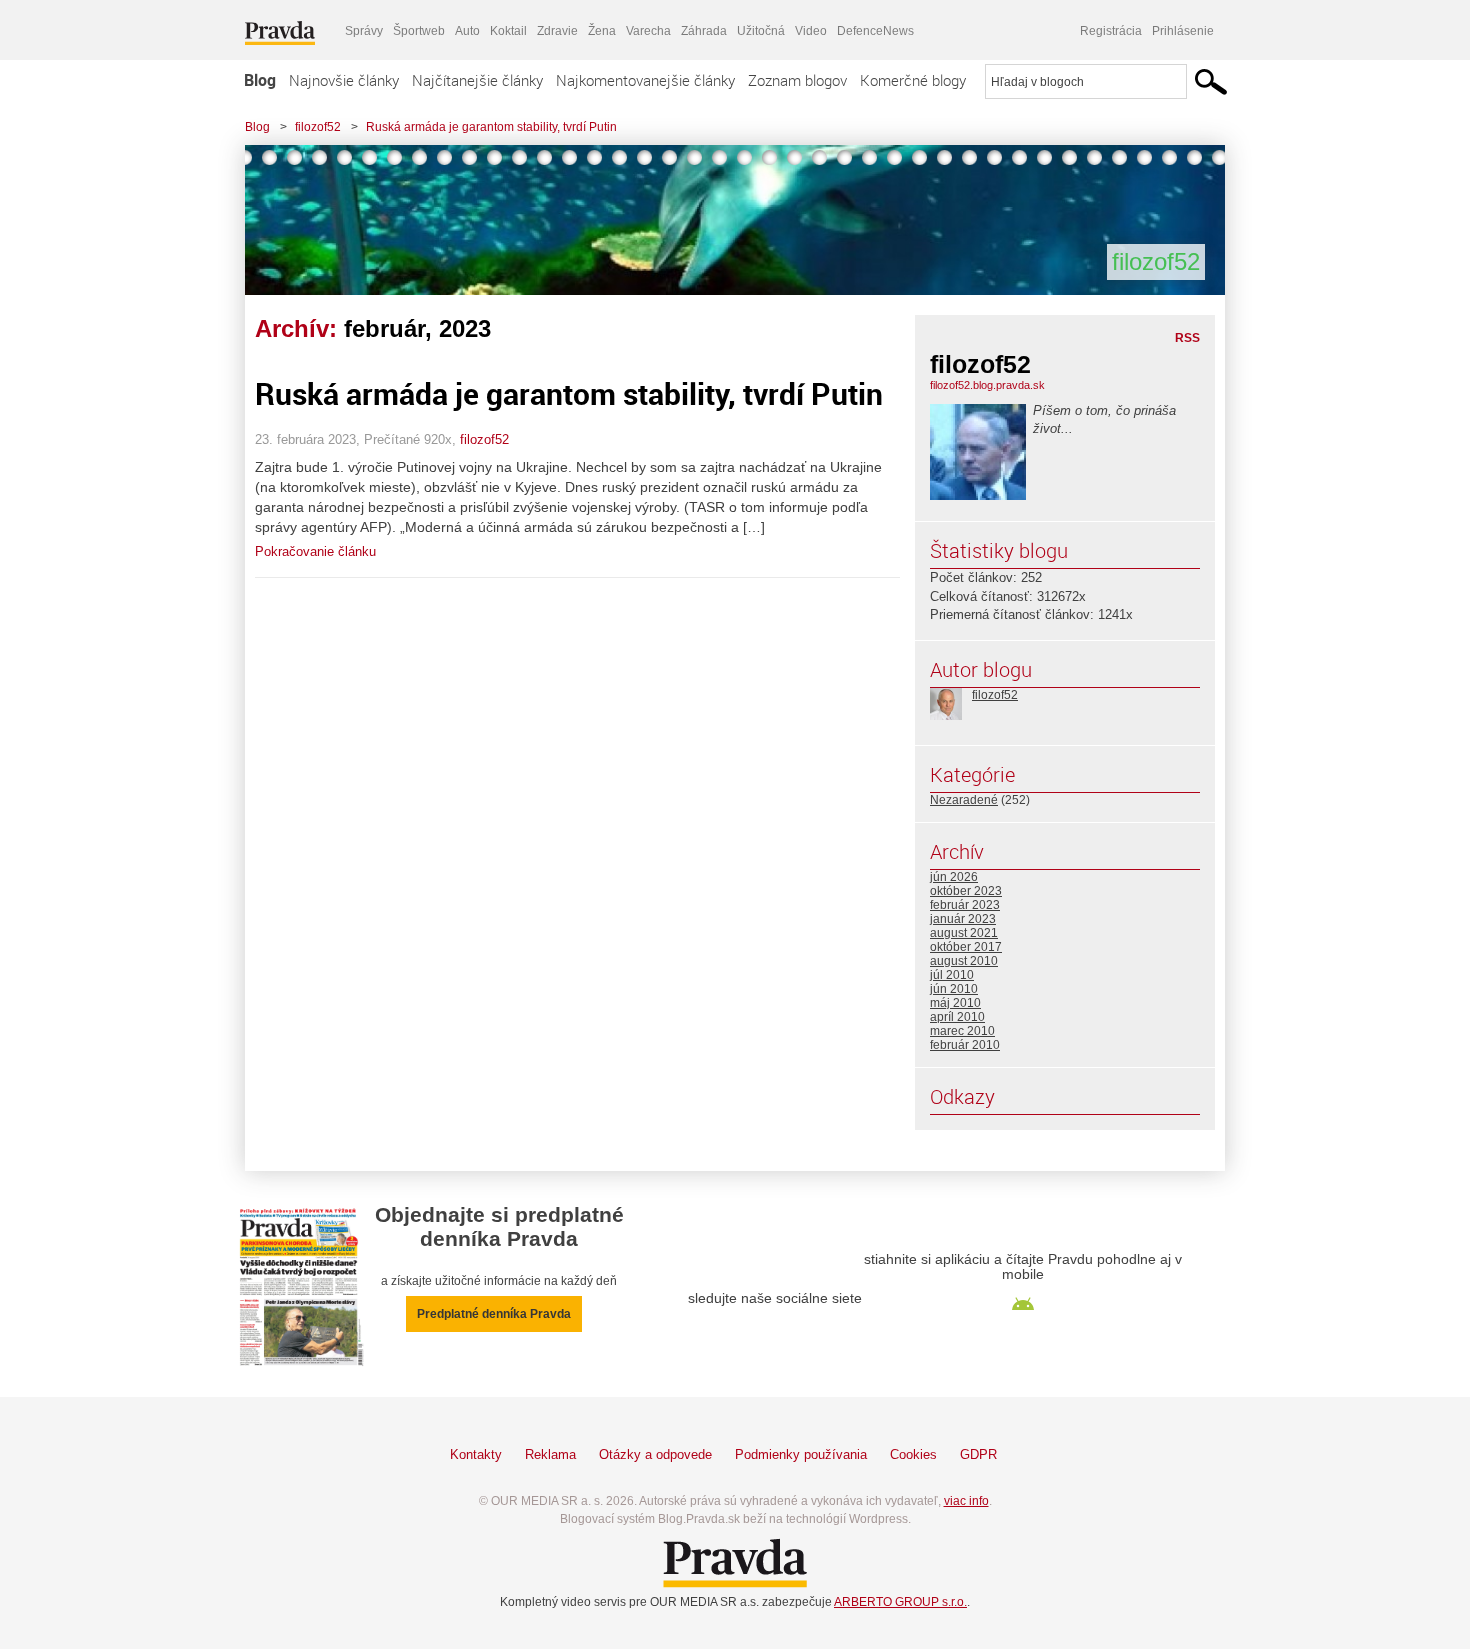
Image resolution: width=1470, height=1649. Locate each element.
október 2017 (966, 947)
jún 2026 (954, 877)
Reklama (550, 1454)
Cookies (913, 1454)
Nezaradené (964, 800)
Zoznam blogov (797, 80)
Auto (467, 31)
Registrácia (1111, 31)
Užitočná (761, 31)
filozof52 (318, 127)
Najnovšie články (344, 80)
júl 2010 (952, 975)
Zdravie (557, 31)
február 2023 (965, 905)
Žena (602, 31)
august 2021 (964, 933)
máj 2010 (955, 1003)
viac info (966, 1501)
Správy (364, 31)
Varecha (648, 31)
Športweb (419, 31)
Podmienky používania (801, 1454)
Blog (260, 80)
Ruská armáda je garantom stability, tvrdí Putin (491, 127)
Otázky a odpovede (655, 1454)
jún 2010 (954, 989)
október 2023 (966, 891)
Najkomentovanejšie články (645, 80)
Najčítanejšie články (477, 80)
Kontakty (476, 1454)
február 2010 (965, 1045)
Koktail (508, 31)
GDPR (978, 1454)
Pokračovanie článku (315, 551)
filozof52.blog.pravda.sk (987, 385)
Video (811, 31)
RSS (1187, 338)
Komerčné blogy (913, 80)
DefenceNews (875, 31)
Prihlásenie (1183, 31)
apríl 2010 (957, 1017)
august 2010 (964, 961)
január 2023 (963, 919)
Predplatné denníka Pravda (494, 1314)
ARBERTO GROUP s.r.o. (900, 1602)
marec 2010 (962, 1031)
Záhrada (704, 31)
